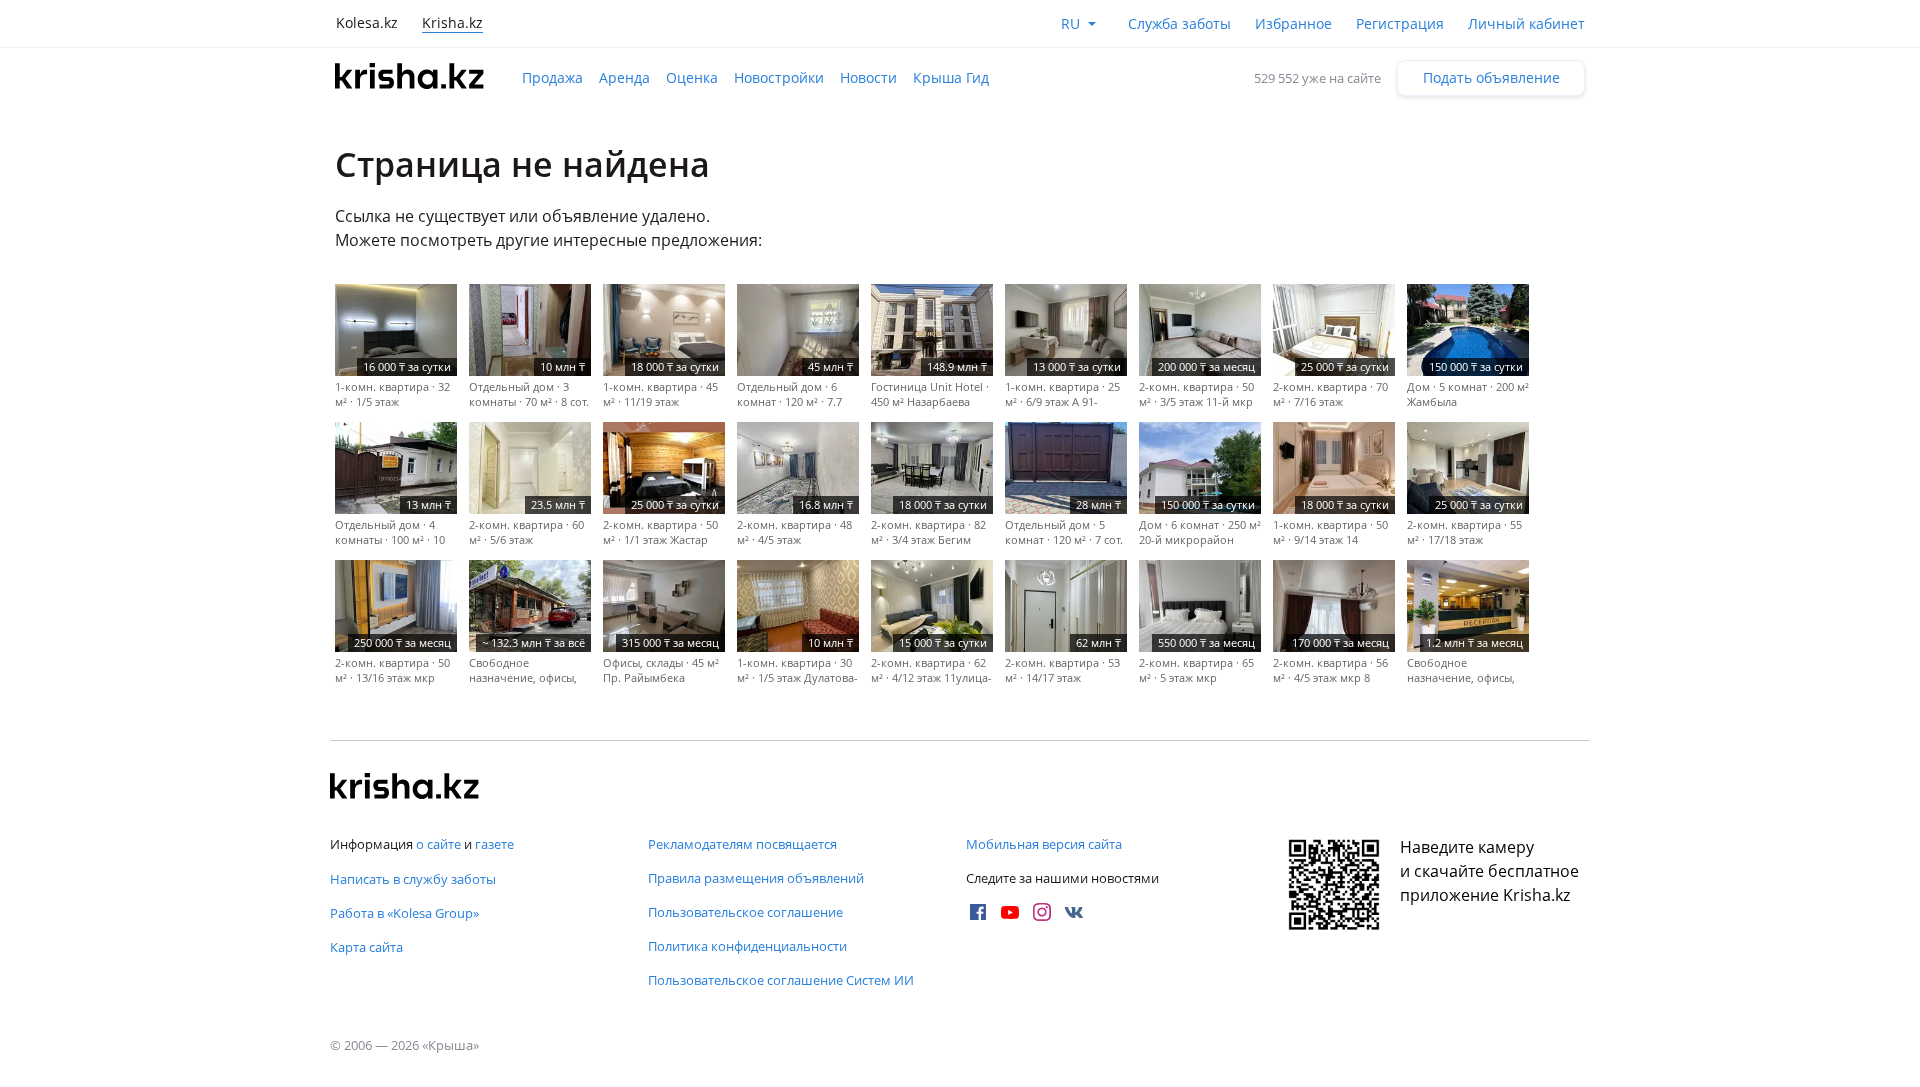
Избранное (1293, 23)
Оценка (692, 77)
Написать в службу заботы (413, 879)
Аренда (624, 77)
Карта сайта (366, 947)
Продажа (552, 77)
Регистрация (1400, 23)
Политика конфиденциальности (747, 946)
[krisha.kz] (405, 788)
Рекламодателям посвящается (742, 844)
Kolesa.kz (367, 22)
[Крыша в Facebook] (978, 912)
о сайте (438, 844)
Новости (868, 77)
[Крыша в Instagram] (1042, 912)
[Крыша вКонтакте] (1074, 912)
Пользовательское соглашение (745, 912)
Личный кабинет (1526, 23)
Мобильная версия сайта (1044, 844)
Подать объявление (1491, 77)
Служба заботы (1179, 23)
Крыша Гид (951, 77)
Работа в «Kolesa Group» (404, 913)
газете (494, 844)
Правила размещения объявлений (756, 878)
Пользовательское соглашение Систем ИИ (781, 980)
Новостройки (779, 77)
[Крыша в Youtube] (1010, 912)
